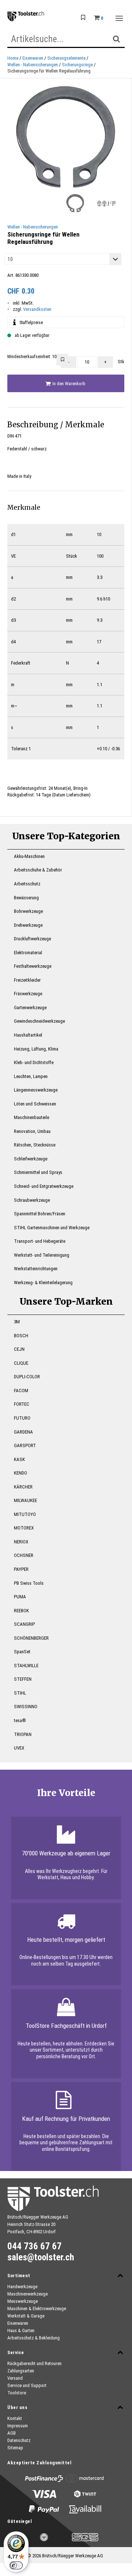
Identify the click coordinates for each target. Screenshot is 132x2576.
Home (13, 58)
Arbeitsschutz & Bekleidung (34, 2338)
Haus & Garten (21, 2330)
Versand (15, 2378)
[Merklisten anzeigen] (83, 18)
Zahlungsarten (21, 2371)
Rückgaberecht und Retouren (34, 2363)
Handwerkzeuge (22, 2287)
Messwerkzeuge (23, 2301)
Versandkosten (37, 309)
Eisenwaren (33, 58)
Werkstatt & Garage (26, 2316)
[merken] (62, 360)
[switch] (16, 2565)
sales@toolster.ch (41, 2257)
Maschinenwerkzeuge (27, 2294)
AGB (12, 2433)
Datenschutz (19, 2440)
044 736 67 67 (34, 2246)
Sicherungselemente (66, 58)
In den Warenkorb (68, 384)
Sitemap (15, 2448)
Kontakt (15, 2418)
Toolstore (17, 2393)
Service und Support (27, 2385)
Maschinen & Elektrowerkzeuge (37, 2309)
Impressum (18, 2426)
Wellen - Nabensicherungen (33, 65)
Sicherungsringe (77, 65)
